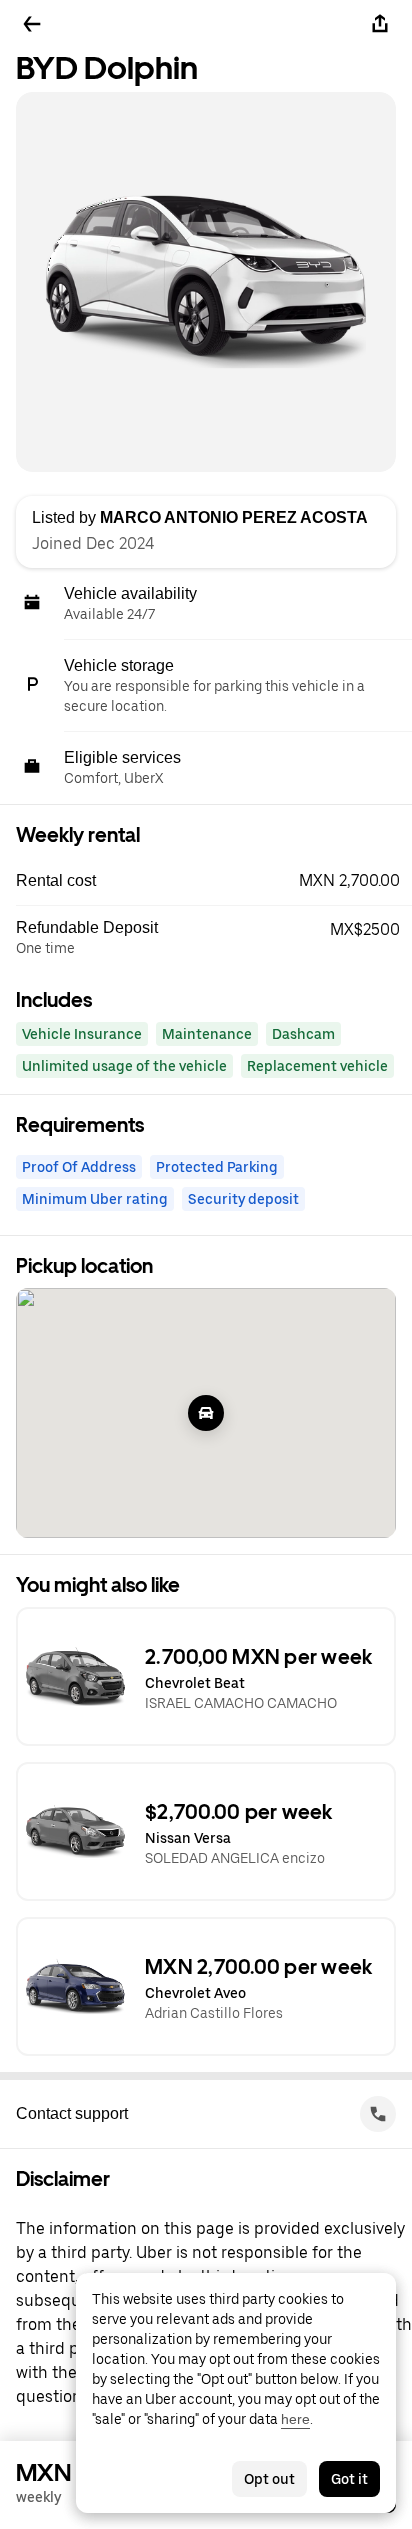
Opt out (269, 2479)
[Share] (380, 24)
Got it (349, 2479)
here (295, 2419)
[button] (214, 881)
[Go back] (32, 24)
